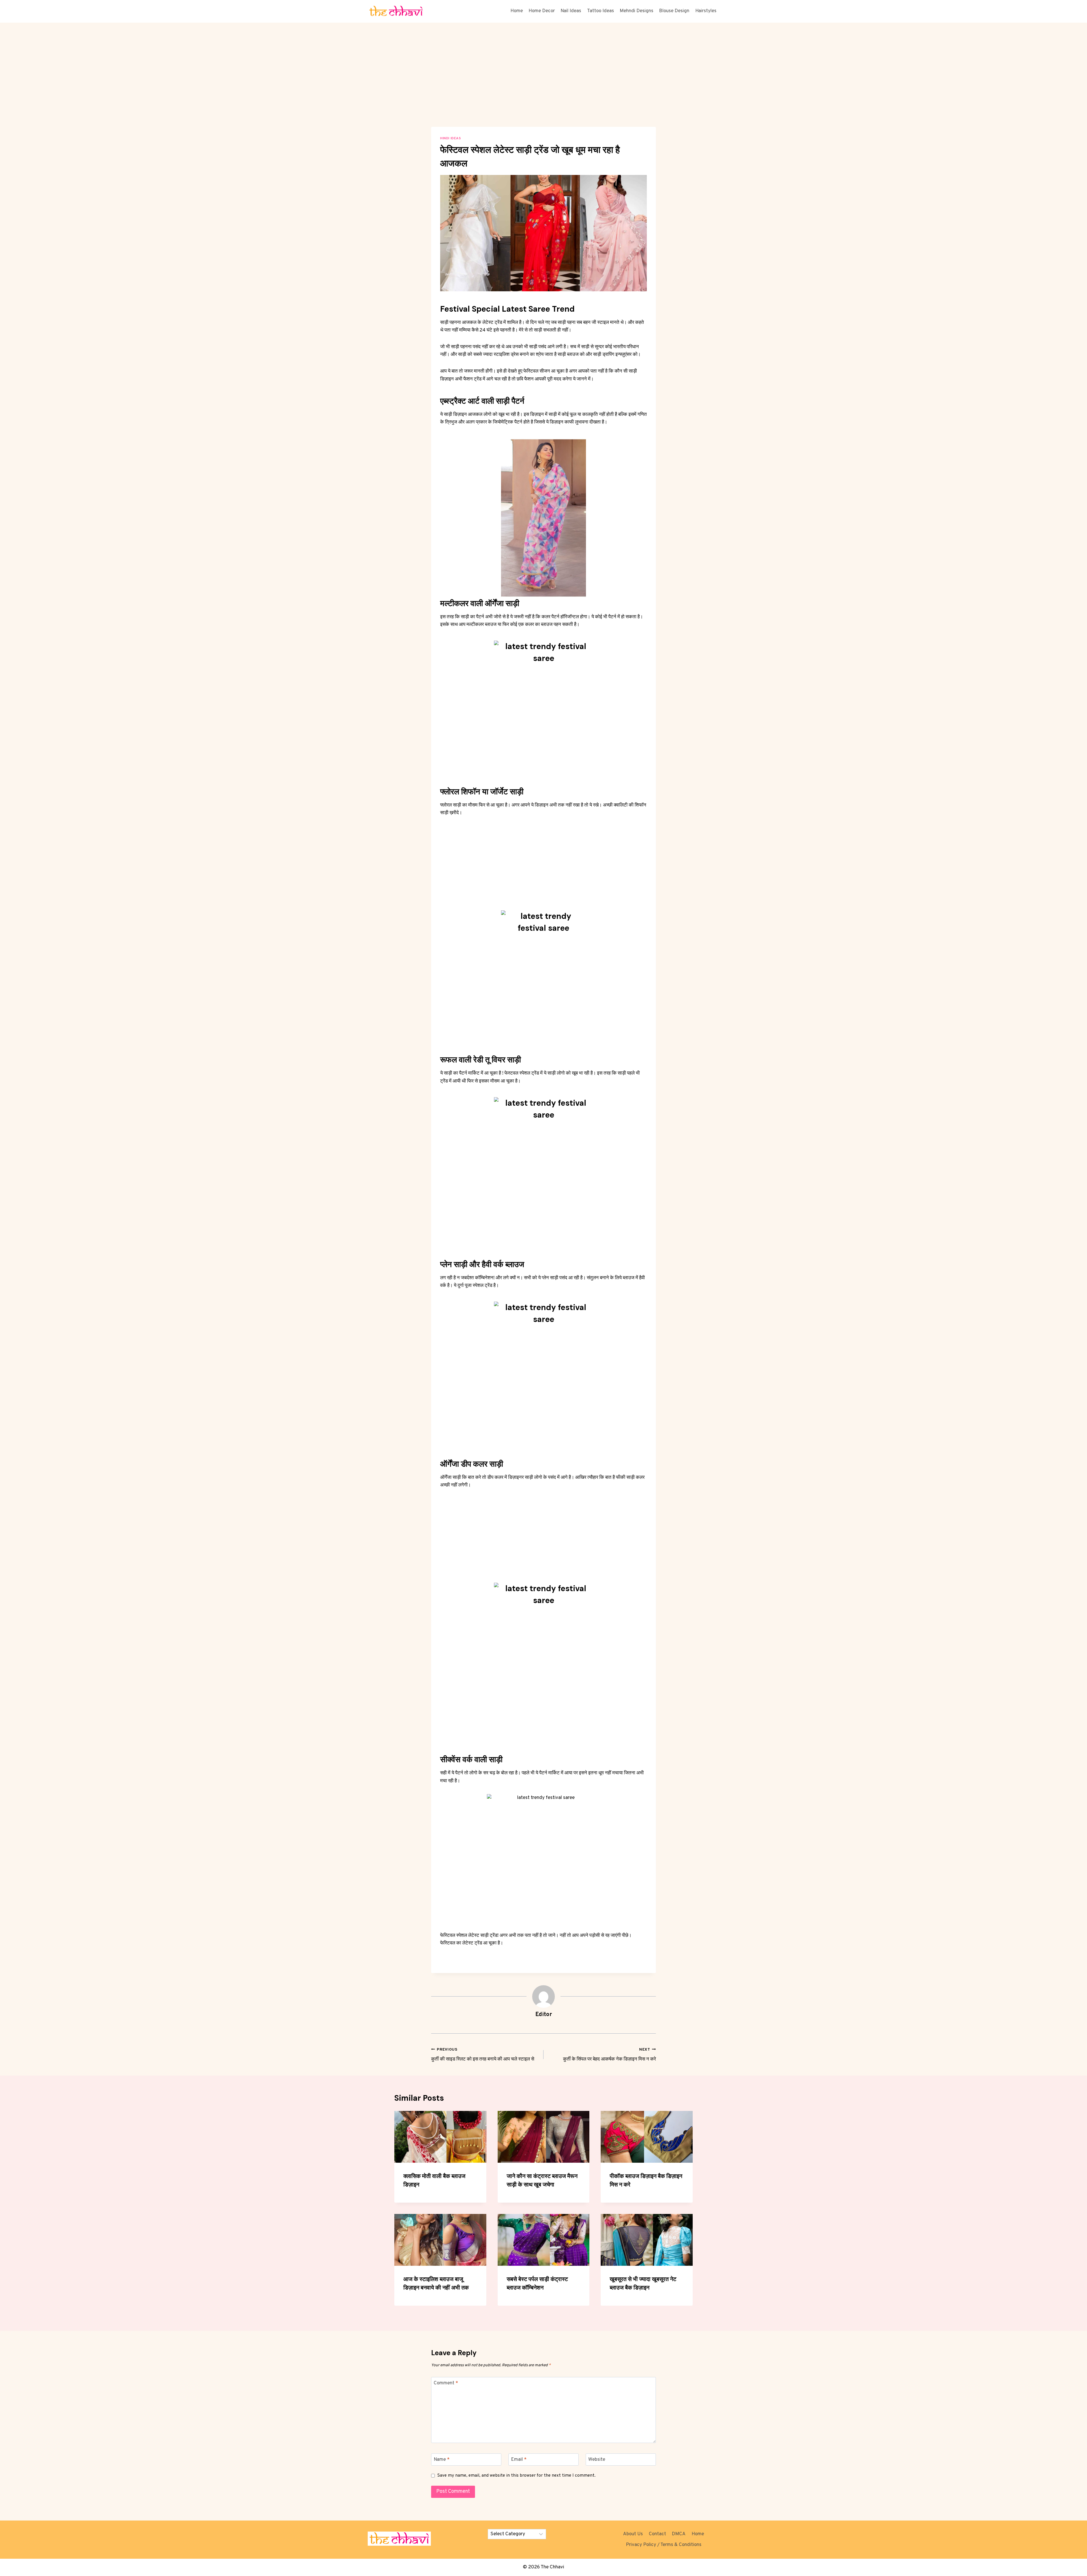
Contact (657, 2534)
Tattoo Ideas (601, 11)
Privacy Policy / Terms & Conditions (664, 2545)
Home (517, 11)
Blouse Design (674, 11)
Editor (544, 2015)
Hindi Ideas (451, 138)
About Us (633, 2534)
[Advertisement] (543, 85)
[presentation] (440, 2137)
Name (442, 2460)
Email (519, 2460)
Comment (446, 2383)
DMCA (679, 2534)
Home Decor (542, 11)
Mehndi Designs (636, 11)
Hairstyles (706, 11)
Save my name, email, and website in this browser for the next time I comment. (516, 2476)
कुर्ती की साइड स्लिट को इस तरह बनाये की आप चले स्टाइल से (483, 2055)
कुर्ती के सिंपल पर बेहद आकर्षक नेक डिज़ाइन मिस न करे (609, 2055)
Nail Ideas (571, 11)
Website (597, 2460)
